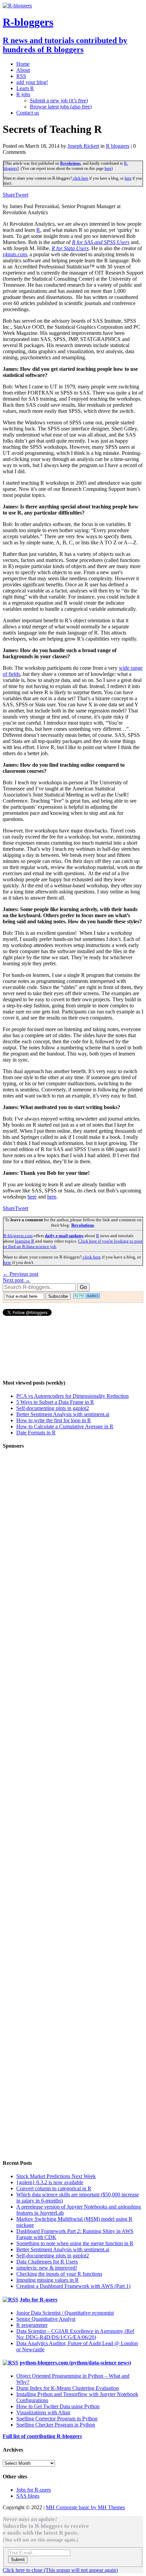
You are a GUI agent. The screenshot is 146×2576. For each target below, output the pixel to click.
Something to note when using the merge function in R (75, 2243)
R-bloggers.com (18, 1236)
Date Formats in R (36, 1433)
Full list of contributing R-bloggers (42, 2436)
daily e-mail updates (64, 1236)
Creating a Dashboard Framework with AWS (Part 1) (73, 2286)
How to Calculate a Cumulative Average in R (65, 1426)
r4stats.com (15, 254)
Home (23, 64)
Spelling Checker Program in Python (56, 2425)
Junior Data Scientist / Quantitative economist (65, 2313)
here (108, 168)
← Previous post (21, 1274)
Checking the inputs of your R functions (59, 2274)
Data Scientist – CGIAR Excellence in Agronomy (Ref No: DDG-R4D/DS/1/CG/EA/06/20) (75, 2334)
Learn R (25, 88)
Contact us (28, 113)
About (23, 70)
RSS (21, 76)
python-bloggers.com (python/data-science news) (75, 2363)
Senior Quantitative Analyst (46, 2319)
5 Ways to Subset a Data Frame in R (55, 1402)
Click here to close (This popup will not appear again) (60, 2570)
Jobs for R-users (39, 2300)
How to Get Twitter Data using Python (58, 2406)
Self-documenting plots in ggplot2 (53, 1408)
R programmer (32, 2325)
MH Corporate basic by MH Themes (85, 2507)
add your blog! (32, 82)
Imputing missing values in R (48, 2280)
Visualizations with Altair (43, 2412)
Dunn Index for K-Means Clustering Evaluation (68, 2388)
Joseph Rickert (83, 146)
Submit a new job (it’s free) (59, 100)
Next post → (16, 1280)
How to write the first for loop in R (54, 1420)
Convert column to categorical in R (54, 2188)
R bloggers (118, 146)
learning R (25, 1241)
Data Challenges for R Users (47, 2262)
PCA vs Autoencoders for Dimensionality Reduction (72, 1396)
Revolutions (70, 163)
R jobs (23, 94)
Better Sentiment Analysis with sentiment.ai (63, 1414)
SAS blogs (28, 2496)
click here (80, 178)
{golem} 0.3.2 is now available (50, 2182)
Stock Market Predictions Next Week (56, 2176)
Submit (18, 2560)
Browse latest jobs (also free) (61, 107)
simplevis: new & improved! (47, 2268)
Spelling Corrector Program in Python (57, 2419)
